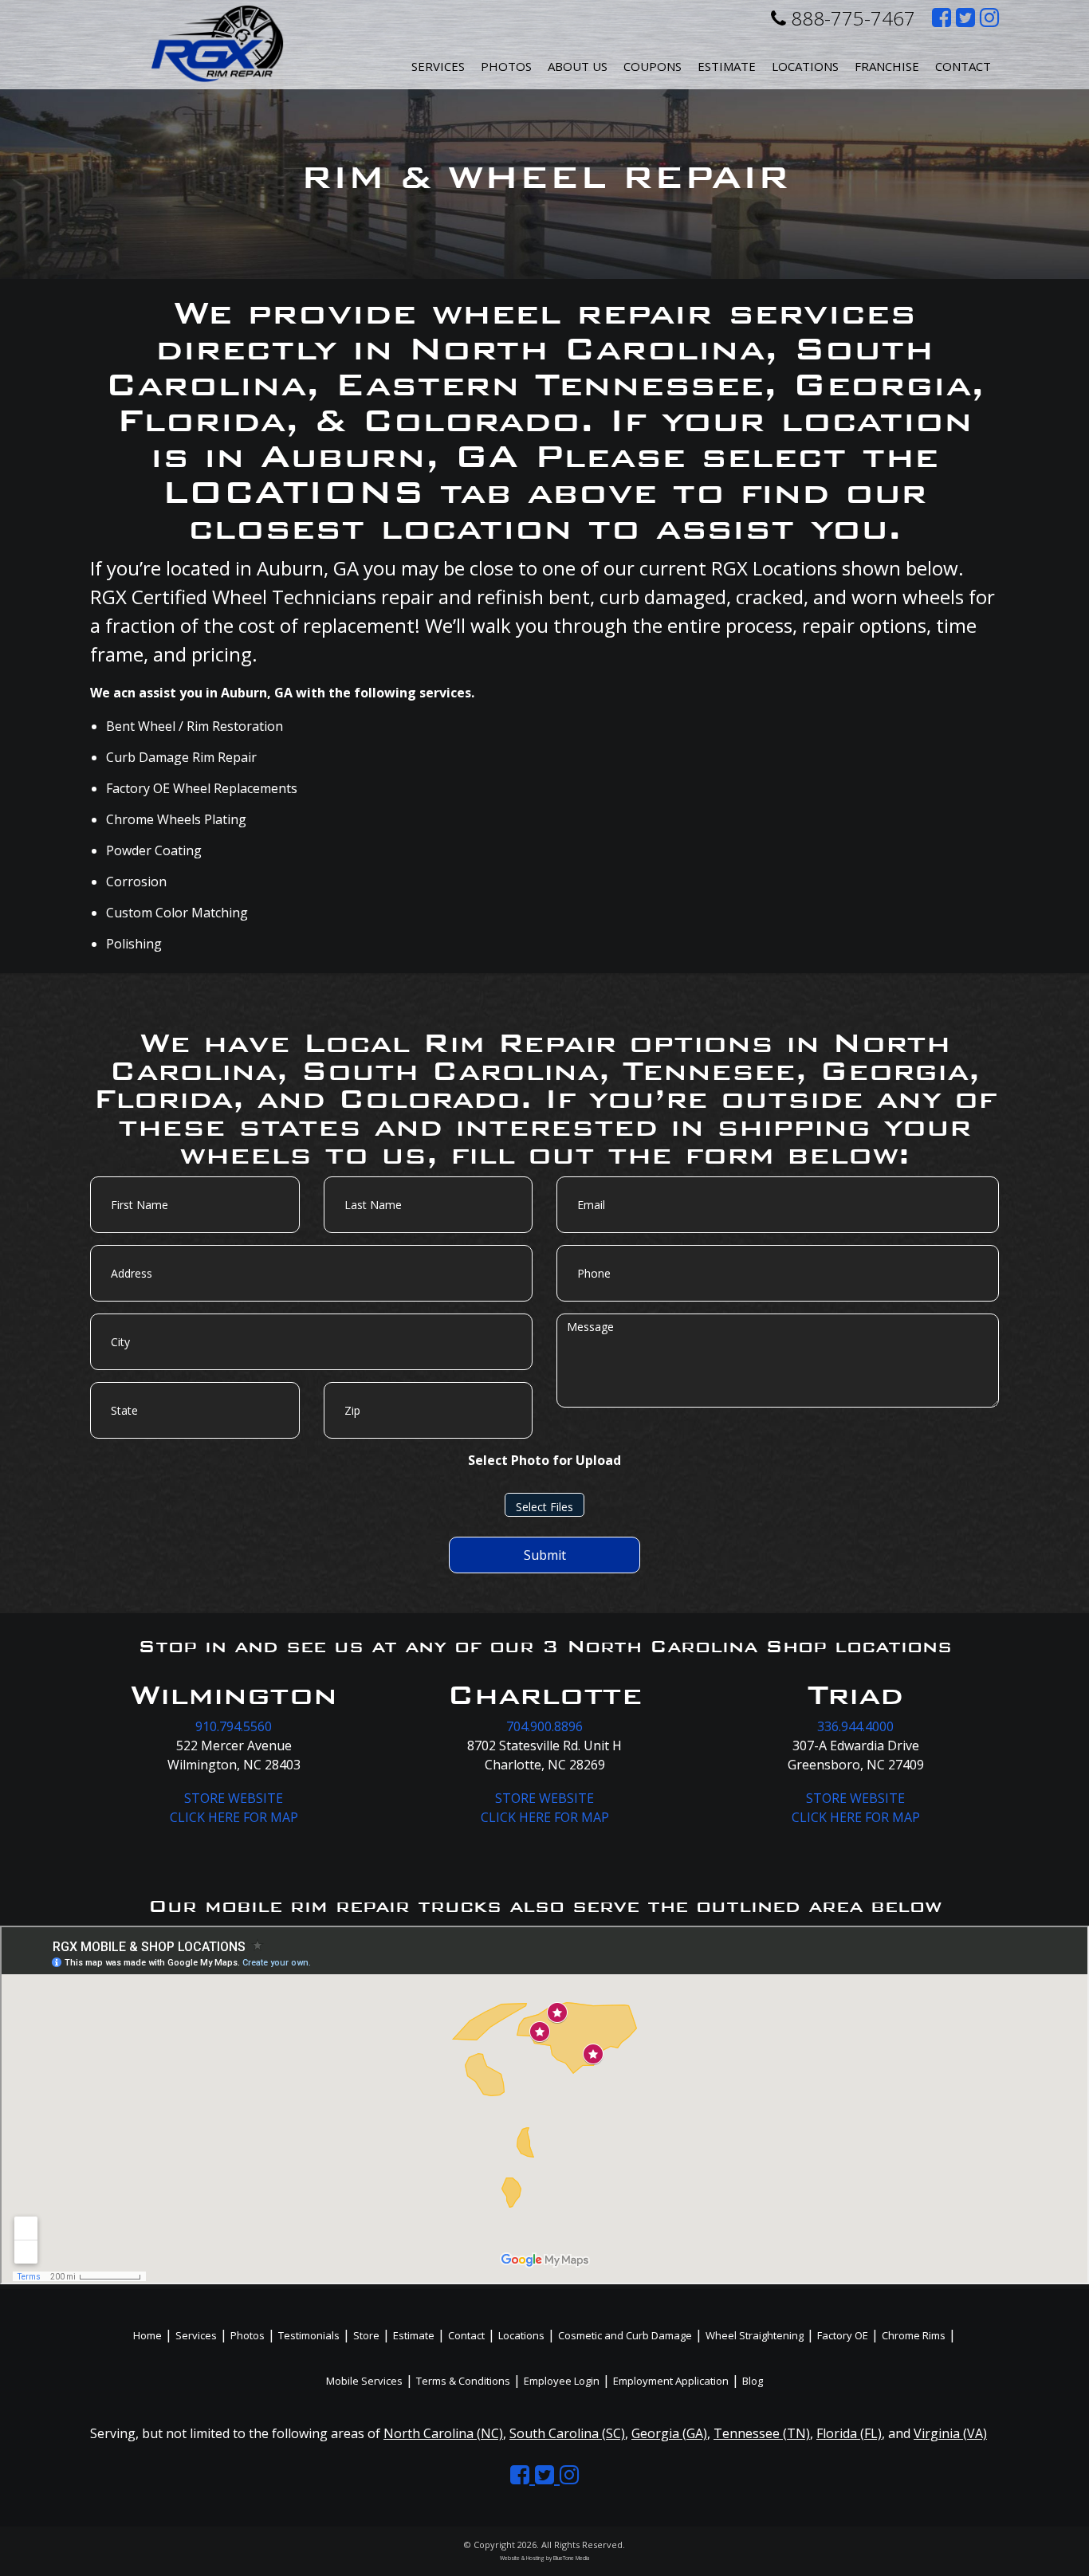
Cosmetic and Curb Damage (625, 2335)
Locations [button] (805, 66)
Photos (506, 66)
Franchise (887, 66)
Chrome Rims (914, 2335)
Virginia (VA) (950, 2433)
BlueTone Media (571, 2558)
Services (438, 66)
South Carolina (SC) (567, 2433)
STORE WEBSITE (234, 1798)
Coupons (653, 66)
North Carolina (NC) (443, 2433)
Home (147, 2335)
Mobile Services (364, 2381)
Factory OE (843, 2335)
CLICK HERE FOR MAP (234, 1817)
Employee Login (562, 2381)
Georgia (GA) (669, 2433)
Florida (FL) (849, 2433)
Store (366, 2335)
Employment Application (671, 2381)
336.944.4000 (855, 1726)
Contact (963, 66)
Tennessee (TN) (762, 2433)
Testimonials (309, 2335)
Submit (545, 1555)
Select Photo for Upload (544, 1460)
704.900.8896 (544, 1726)
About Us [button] (578, 66)
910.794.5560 (234, 1726)
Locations (521, 2335)
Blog (753, 2381)
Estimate (727, 66)
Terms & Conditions (463, 2381)
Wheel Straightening (755, 2335)
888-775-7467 (851, 18)
